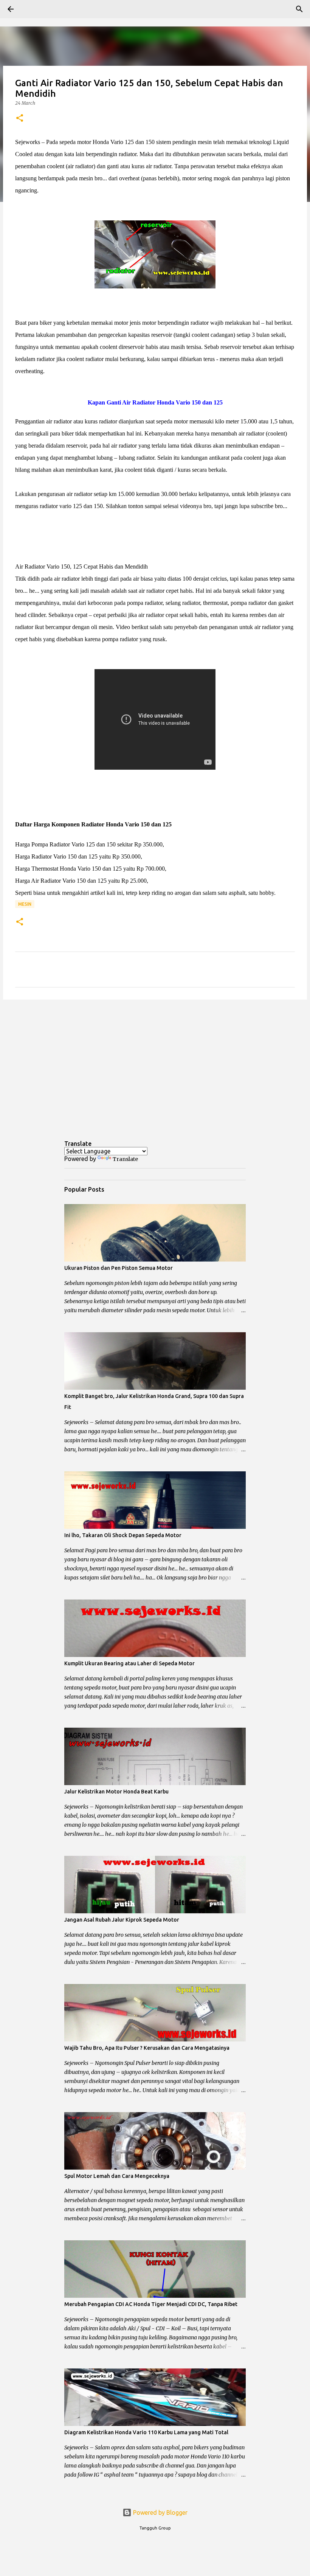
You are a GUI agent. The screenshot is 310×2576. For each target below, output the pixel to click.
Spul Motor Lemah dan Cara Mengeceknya (117, 2176)
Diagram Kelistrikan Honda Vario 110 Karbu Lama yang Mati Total (146, 2432)
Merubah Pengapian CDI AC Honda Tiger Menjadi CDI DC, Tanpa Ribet (151, 2304)
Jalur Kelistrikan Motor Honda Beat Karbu (116, 1792)
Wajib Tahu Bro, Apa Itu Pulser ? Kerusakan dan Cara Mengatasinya (147, 2048)
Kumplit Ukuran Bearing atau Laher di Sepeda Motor (129, 1663)
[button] (20, 119)
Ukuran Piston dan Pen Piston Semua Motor (119, 1268)
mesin (25, 904)
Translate (125, 1159)
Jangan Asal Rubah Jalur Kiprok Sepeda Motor (122, 1920)
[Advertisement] (155, 1064)
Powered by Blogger (160, 2512)
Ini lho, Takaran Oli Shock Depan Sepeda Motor (123, 1535)
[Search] (32, 9)
